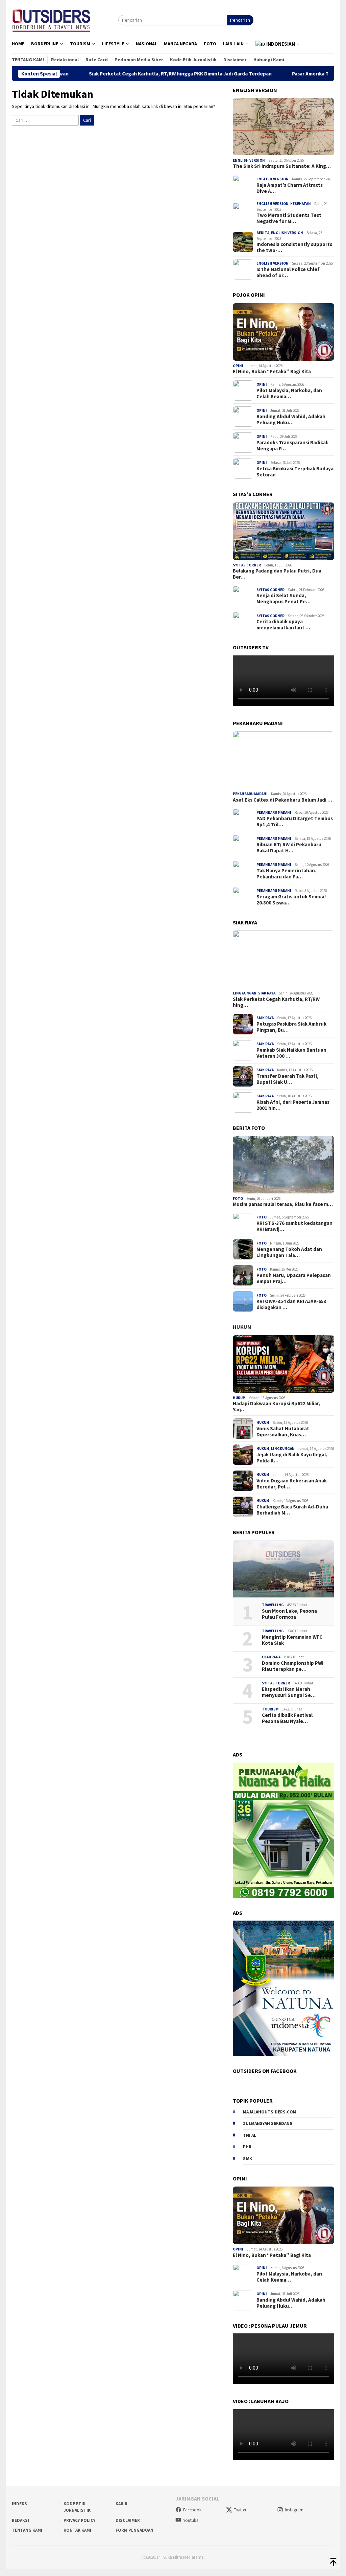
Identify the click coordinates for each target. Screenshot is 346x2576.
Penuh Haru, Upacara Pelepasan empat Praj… (294, 1278)
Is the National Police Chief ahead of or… (288, 272)
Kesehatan (301, 204)
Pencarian (240, 20)
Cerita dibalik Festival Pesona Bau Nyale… (287, 1718)
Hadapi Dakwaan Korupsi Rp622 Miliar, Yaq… (277, 1407)
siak (248, 2159)
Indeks (19, 2504)
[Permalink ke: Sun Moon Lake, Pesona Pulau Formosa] (283, 1569)
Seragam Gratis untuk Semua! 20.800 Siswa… (291, 900)
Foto (238, 1199)
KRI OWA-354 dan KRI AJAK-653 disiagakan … (291, 1304)
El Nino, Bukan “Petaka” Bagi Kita (272, 372)
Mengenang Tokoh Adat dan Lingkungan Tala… (289, 1252)
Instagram (294, 2510)
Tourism (270, 1709)
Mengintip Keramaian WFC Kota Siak (292, 1640)
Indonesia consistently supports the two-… (294, 247)
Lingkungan (245, 993)
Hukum (242, 1327)
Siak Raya (267, 993)
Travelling (273, 1605)
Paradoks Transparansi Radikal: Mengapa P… (292, 446)
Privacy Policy (79, 2520)
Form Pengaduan (134, 2530)
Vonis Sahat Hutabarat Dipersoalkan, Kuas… (283, 1432)
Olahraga (271, 1657)
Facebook (192, 2510)
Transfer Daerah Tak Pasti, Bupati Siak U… (288, 1079)
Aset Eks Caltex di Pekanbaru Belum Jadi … (282, 800)
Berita (263, 233)
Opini (238, 366)
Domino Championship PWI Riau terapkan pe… (293, 1666)
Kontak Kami (77, 2530)
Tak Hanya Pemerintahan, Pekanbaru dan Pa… (287, 874)
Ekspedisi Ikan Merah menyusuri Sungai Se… (289, 1692)
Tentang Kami (27, 2530)
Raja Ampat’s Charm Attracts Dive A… (290, 188)
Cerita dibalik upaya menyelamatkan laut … (283, 625)
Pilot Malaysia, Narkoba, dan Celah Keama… (289, 394)
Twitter (240, 2510)
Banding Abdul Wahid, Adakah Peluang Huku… (291, 420)
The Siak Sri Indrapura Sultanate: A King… (282, 166)
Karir (121, 2504)
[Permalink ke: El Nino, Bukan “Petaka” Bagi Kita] (283, 332)
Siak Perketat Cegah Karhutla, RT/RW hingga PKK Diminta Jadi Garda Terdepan (121, 74)
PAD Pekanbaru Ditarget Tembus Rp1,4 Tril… (295, 822)
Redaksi (20, 2520)
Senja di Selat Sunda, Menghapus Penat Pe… (283, 599)
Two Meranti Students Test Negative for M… (289, 218)
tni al (250, 2135)
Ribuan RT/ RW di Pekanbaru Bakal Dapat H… (289, 848)
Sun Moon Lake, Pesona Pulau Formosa (289, 1614)
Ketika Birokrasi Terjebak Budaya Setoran (295, 472)
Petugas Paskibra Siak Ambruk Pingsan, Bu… (291, 1027)
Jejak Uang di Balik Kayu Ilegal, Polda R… (292, 1458)
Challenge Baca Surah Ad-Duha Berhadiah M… (292, 1510)
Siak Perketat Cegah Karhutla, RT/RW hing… (276, 1002)
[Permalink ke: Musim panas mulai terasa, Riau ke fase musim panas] (283, 1165)
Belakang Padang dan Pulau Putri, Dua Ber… (277, 574)
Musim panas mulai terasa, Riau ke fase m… (283, 1204)
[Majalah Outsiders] (52, 19)
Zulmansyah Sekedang (268, 2123)
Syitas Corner (247, 565)
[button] (278, 44)
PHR (247, 2147)
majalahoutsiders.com (270, 2112)
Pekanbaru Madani (250, 794)
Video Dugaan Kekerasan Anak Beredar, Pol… (292, 1484)
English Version (249, 160)
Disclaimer (128, 2520)
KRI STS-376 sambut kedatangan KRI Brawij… (294, 1226)
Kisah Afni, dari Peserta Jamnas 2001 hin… (293, 1105)
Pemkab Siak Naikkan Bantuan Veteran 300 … (291, 1053)
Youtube (191, 2520)
